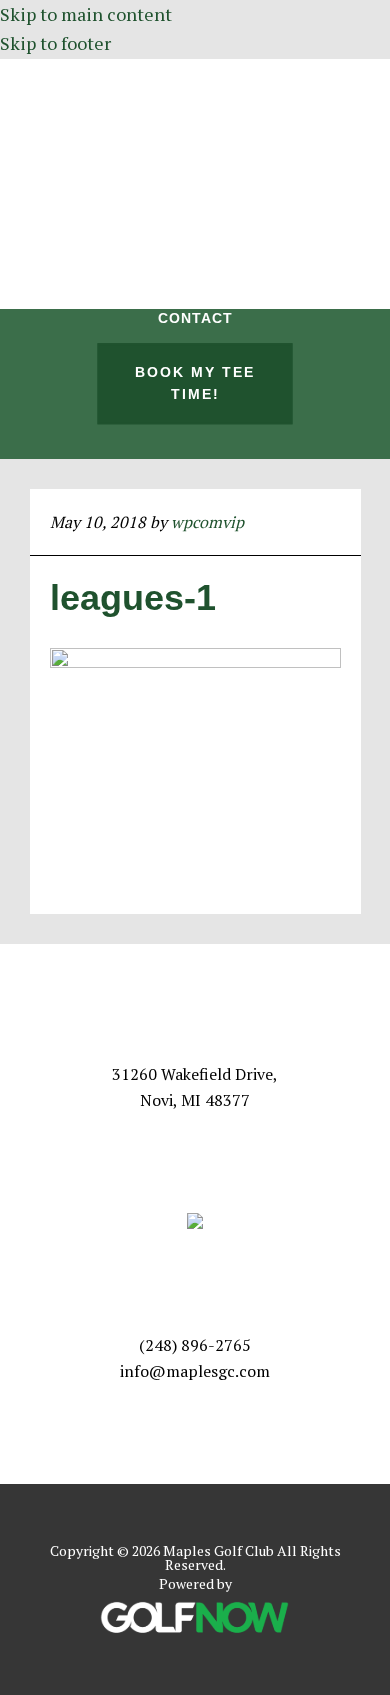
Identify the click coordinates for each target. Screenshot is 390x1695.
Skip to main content (86, 14)
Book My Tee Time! (195, 383)
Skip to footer (55, 43)
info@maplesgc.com (195, 1371)
